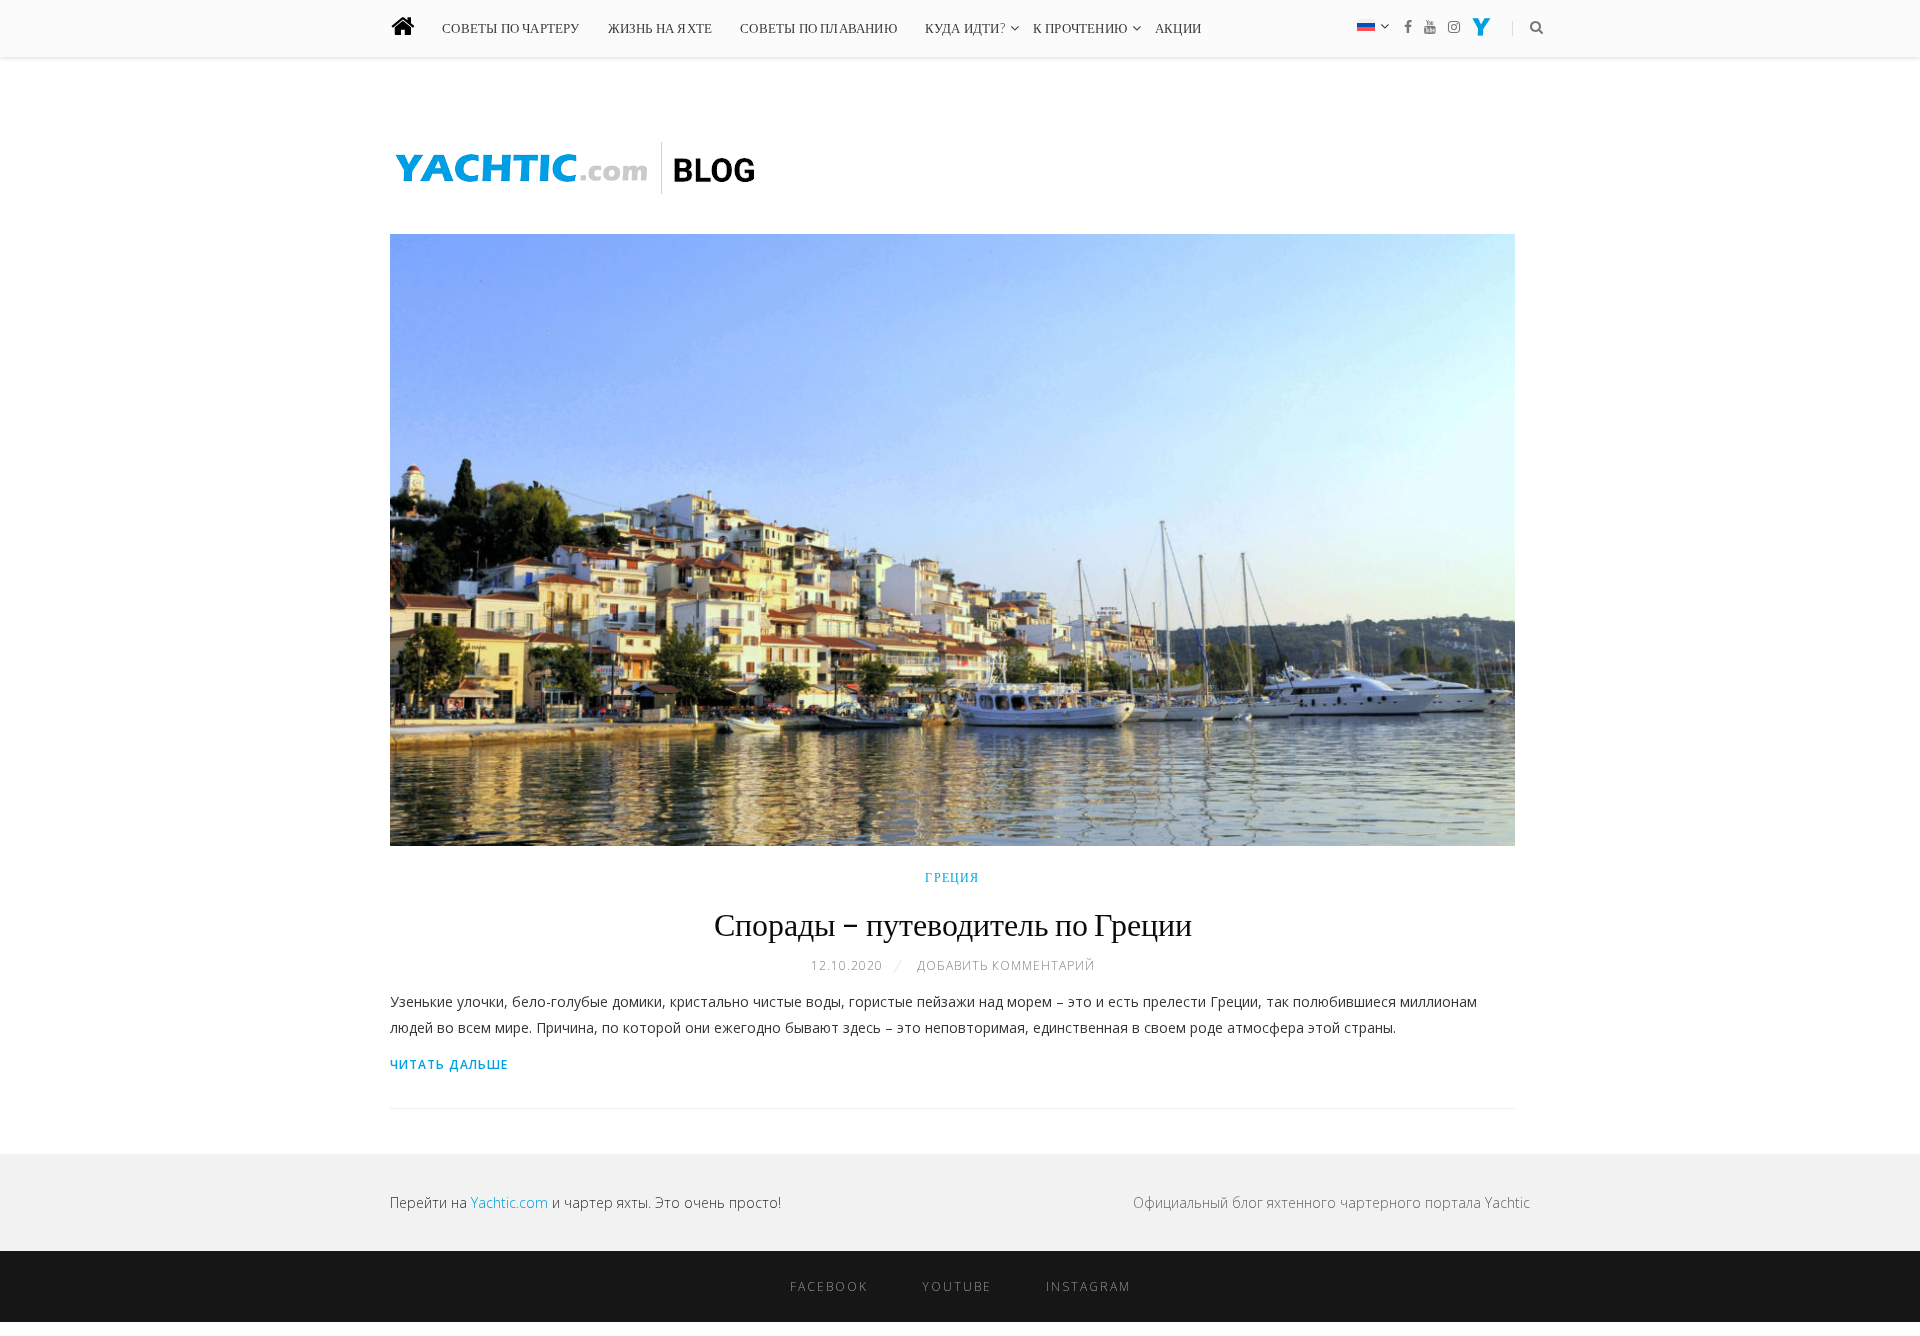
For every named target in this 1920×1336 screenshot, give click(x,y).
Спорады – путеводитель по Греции (953, 923)
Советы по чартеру (510, 28)
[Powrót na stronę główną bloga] (414, 28)
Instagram (1088, 1286)
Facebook (829, 1286)
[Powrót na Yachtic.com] (1481, 30)
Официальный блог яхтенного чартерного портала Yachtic (1331, 1202)
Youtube (957, 1286)
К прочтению (1080, 28)
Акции (1178, 28)
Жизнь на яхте (660, 28)
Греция (952, 877)
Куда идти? (965, 28)
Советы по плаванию (818, 28)
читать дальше (449, 1064)
